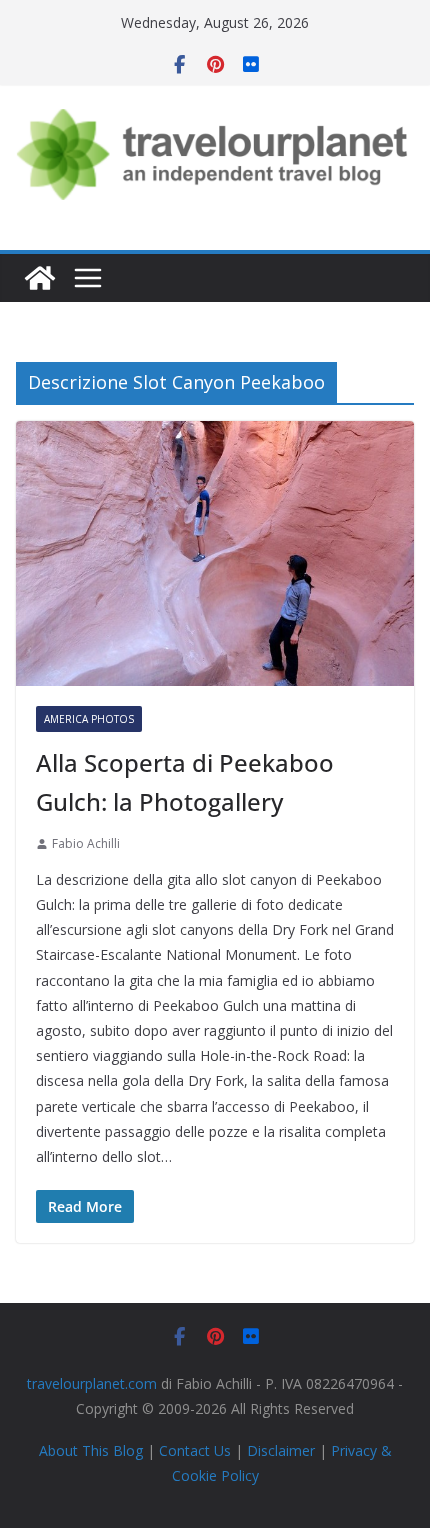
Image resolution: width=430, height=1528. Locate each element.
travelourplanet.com (92, 1383)
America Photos (89, 719)
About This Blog (91, 1450)
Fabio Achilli (86, 843)
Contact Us (195, 1450)
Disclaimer (281, 1450)
